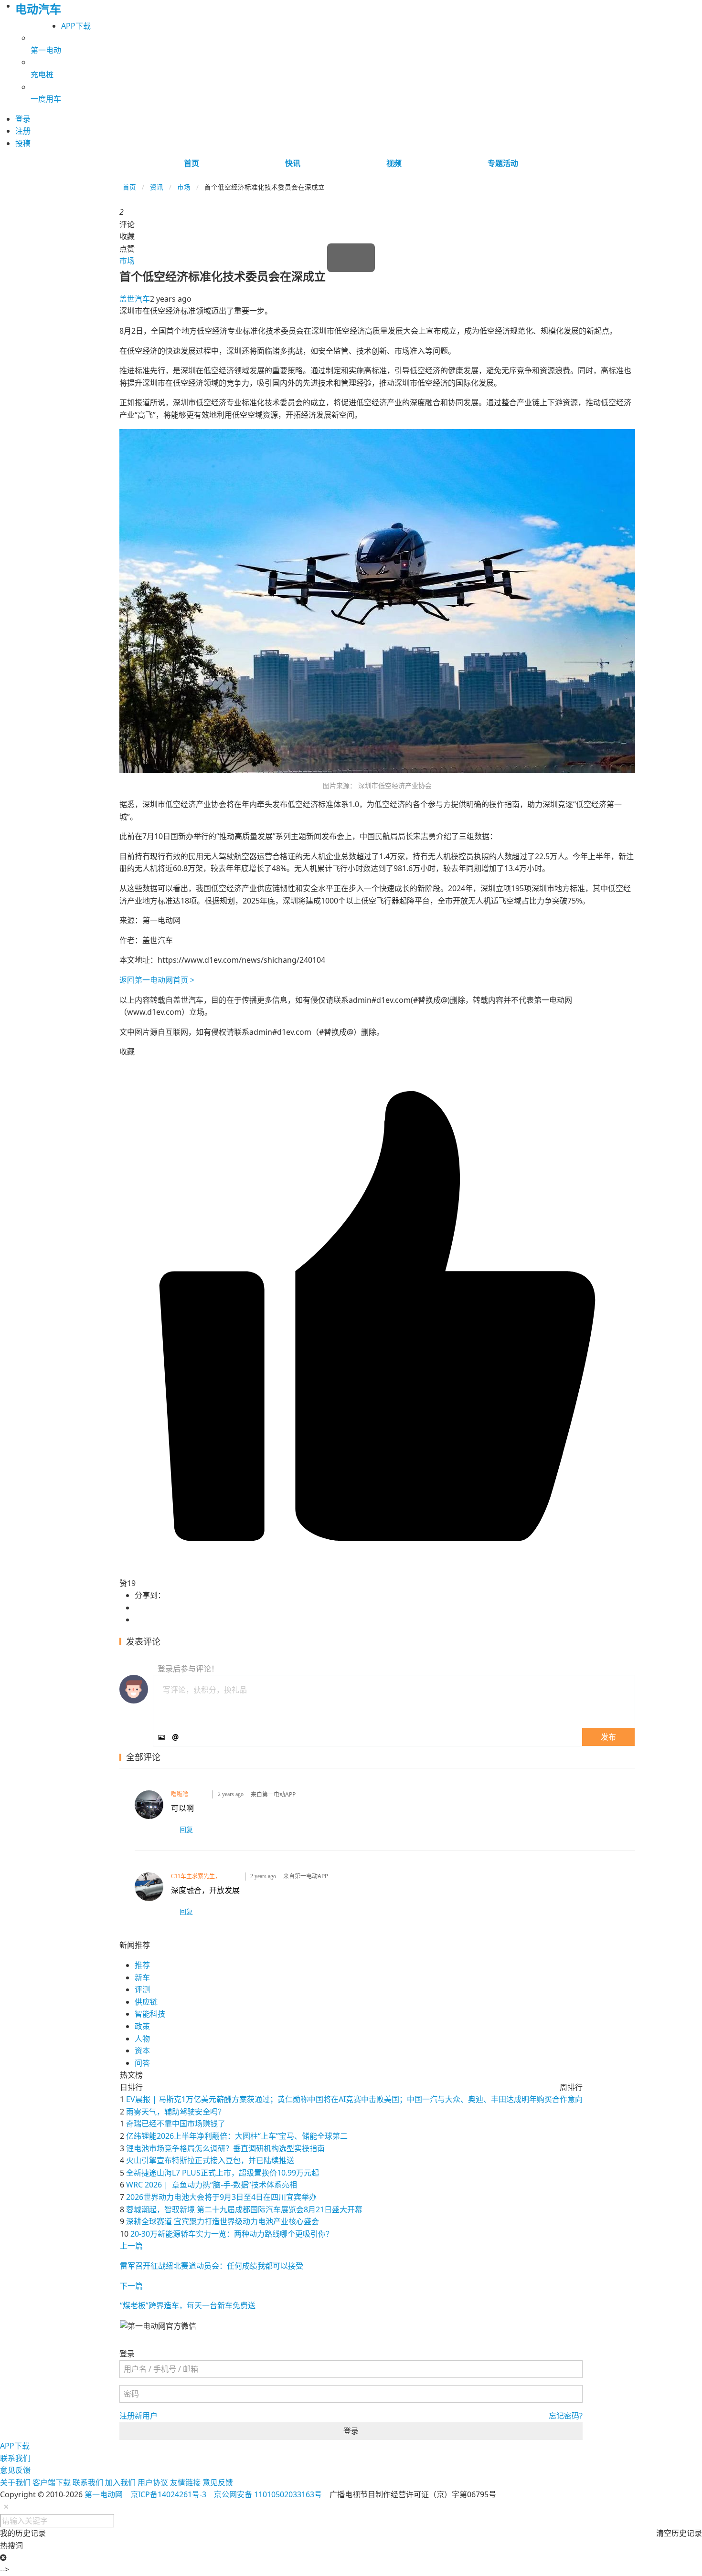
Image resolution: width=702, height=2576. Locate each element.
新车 (142, 1977)
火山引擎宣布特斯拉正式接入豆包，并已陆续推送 (210, 2160)
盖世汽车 (135, 299)
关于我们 (15, 2482)
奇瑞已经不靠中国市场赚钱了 (176, 2124)
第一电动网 (104, 2494)
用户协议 (153, 2482)
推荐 (142, 1965)
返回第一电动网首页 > (157, 980)
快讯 (293, 163)
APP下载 (76, 26)
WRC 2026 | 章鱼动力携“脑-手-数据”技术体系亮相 (212, 2185)
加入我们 (120, 2482)
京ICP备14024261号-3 (168, 2494)
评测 (142, 1989)
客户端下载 (52, 2482)
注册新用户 (138, 2416)
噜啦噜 (180, 1794)
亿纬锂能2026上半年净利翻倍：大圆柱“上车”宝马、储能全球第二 (237, 2136)
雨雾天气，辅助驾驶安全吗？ (176, 2112)
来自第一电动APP (273, 1795)
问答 (142, 2063)
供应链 (146, 2002)
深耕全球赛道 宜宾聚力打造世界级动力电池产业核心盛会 (223, 2221)
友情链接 (185, 2482)
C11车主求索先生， (196, 1876)
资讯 (157, 187)
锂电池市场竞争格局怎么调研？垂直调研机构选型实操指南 (225, 2148)
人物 (142, 2039)
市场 (184, 187)
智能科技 (150, 2014)
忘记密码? (566, 2416)
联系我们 (15, 2458)
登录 (351, 2431)
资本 (142, 2050)
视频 (394, 163)
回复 (186, 1829)
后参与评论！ (188, 1669)
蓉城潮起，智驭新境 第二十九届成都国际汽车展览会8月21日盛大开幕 (244, 2209)
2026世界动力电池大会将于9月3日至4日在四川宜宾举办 (221, 2197)
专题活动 (503, 163)
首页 (191, 163)
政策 (142, 2026)
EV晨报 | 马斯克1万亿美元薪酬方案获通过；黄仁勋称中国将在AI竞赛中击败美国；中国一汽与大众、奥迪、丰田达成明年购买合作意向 (354, 2099)
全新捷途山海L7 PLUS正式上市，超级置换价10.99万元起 (223, 2173)
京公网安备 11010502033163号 (268, 2494)
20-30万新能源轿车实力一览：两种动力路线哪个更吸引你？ (232, 2234)
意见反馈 (15, 2470)
